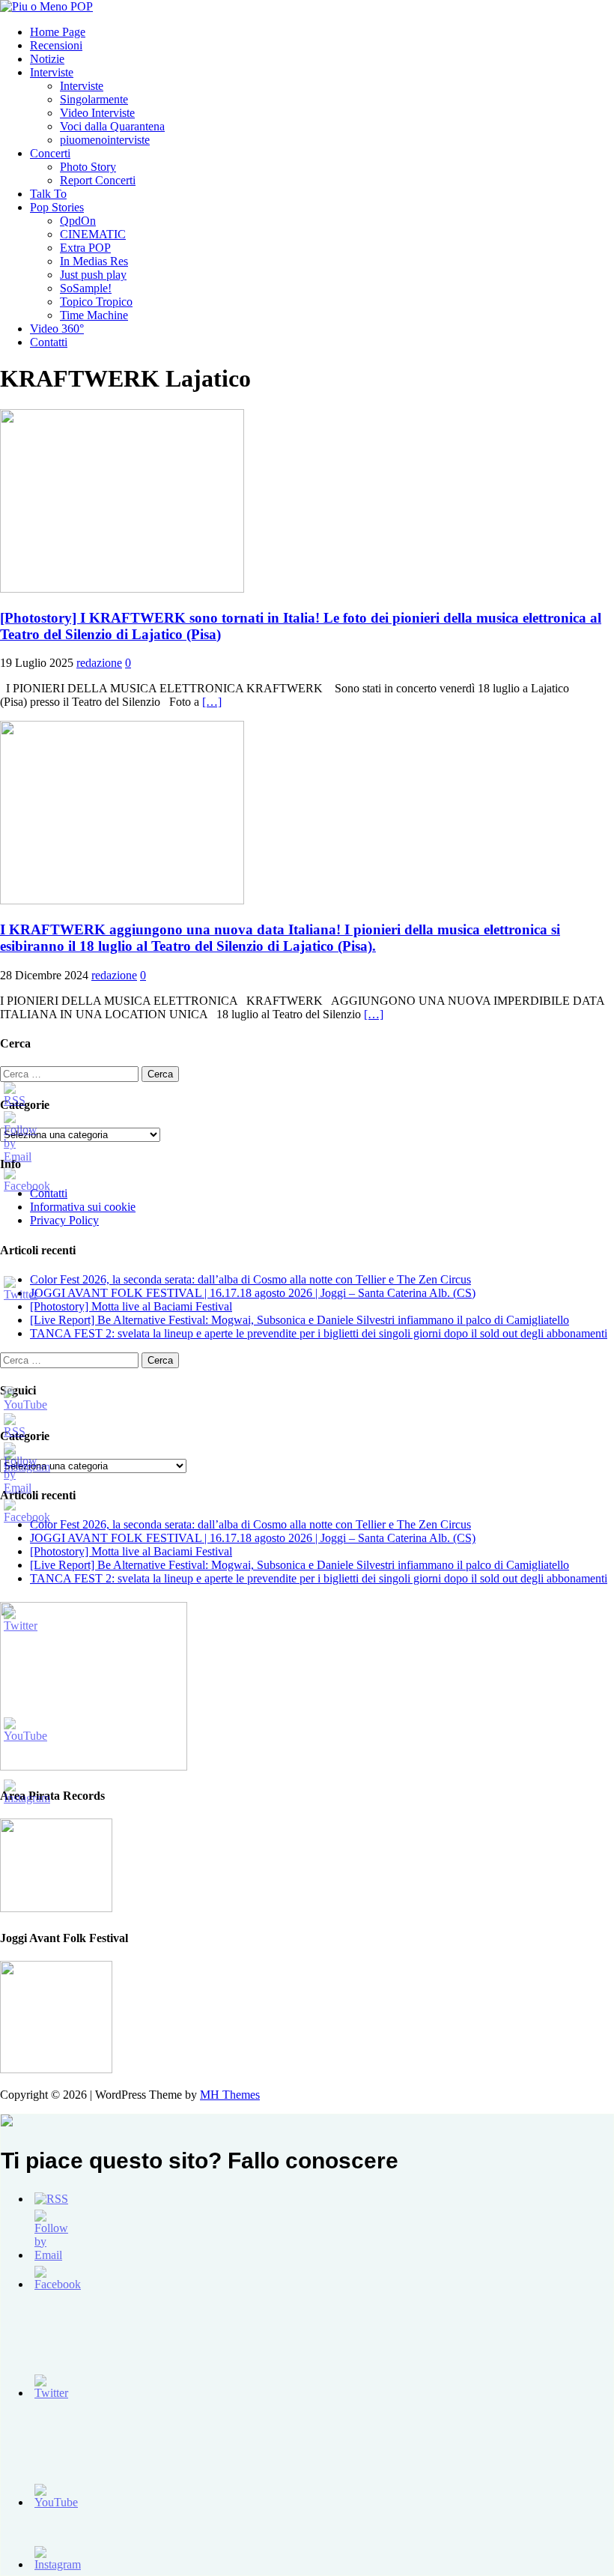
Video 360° (57, 329)
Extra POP (85, 248)
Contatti (49, 342)
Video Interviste (97, 113)
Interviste (52, 72)
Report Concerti (98, 180)
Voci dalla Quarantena (112, 126)
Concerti (50, 153)
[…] (212, 702)
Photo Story (88, 167)
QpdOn (78, 221)
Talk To (48, 194)
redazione (99, 663)
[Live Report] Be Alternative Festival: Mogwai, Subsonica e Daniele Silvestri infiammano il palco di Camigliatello (300, 1320)
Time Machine (94, 315)
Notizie (47, 59)
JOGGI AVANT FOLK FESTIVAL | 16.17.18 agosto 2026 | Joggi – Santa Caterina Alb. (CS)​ (253, 1293)
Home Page (58, 32)
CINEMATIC (93, 234)
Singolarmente (94, 99)
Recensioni (56, 45)
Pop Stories (57, 207)
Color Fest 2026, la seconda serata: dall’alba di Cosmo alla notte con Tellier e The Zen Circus (250, 1279)
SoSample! (86, 288)
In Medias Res (94, 261)
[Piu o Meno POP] (46, 6)
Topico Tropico (96, 302)
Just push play (93, 275)
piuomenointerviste (105, 140)
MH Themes (230, 2095)
